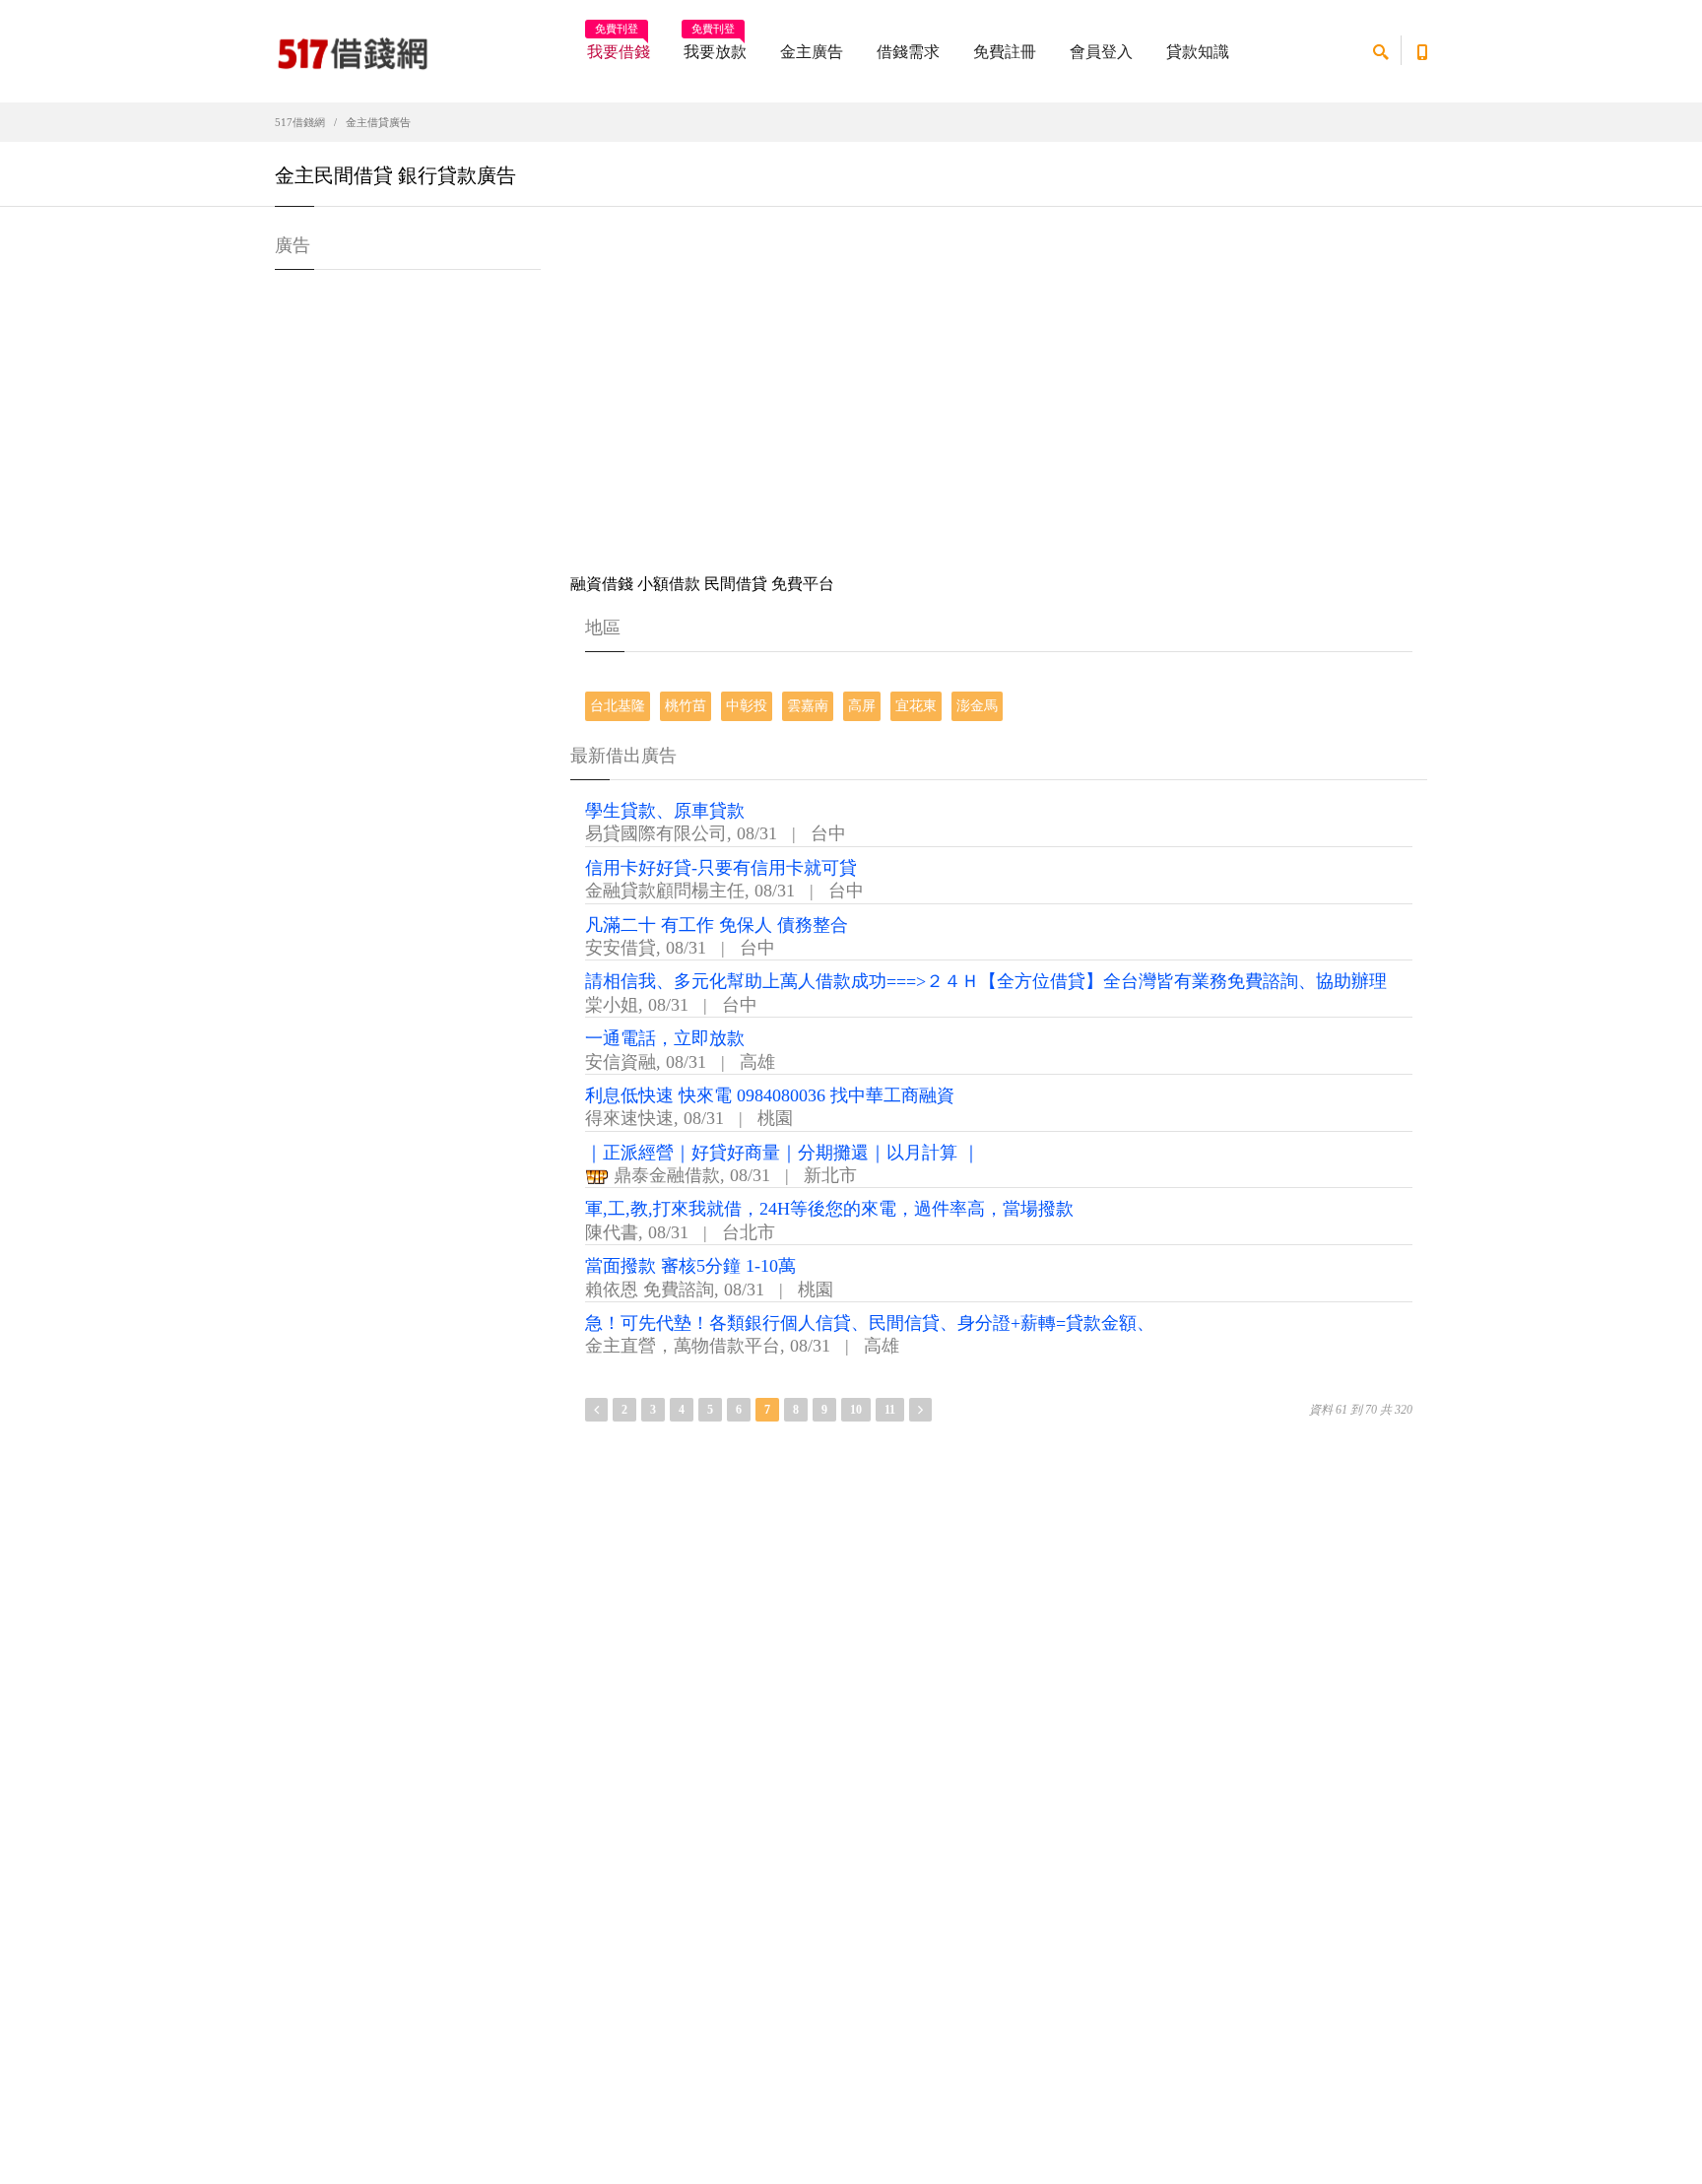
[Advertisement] (999, 394)
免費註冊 (1005, 52)
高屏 (862, 706)
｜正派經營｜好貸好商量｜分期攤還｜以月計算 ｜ (783, 1153)
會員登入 (1101, 52)
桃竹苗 (686, 706)
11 (890, 1410)
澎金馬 (977, 706)
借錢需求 (908, 52)
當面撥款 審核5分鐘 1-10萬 (690, 1266)
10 (856, 1410)
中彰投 (747, 706)
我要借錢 (619, 45)
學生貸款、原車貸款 (665, 811)
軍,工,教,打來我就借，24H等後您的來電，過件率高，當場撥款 (829, 1209)
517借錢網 (300, 122)
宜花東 (916, 706)
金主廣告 (812, 52)
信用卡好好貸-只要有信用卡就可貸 (721, 868)
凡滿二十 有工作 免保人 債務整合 (717, 925)
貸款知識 (1198, 52)
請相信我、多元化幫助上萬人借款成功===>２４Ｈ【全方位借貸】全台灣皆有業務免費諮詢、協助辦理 (986, 981)
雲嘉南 (808, 706)
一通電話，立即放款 (665, 1038)
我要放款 (715, 45)
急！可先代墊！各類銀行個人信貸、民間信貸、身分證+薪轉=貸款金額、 (870, 1323)
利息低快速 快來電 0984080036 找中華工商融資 (770, 1095)
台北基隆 (618, 706)
